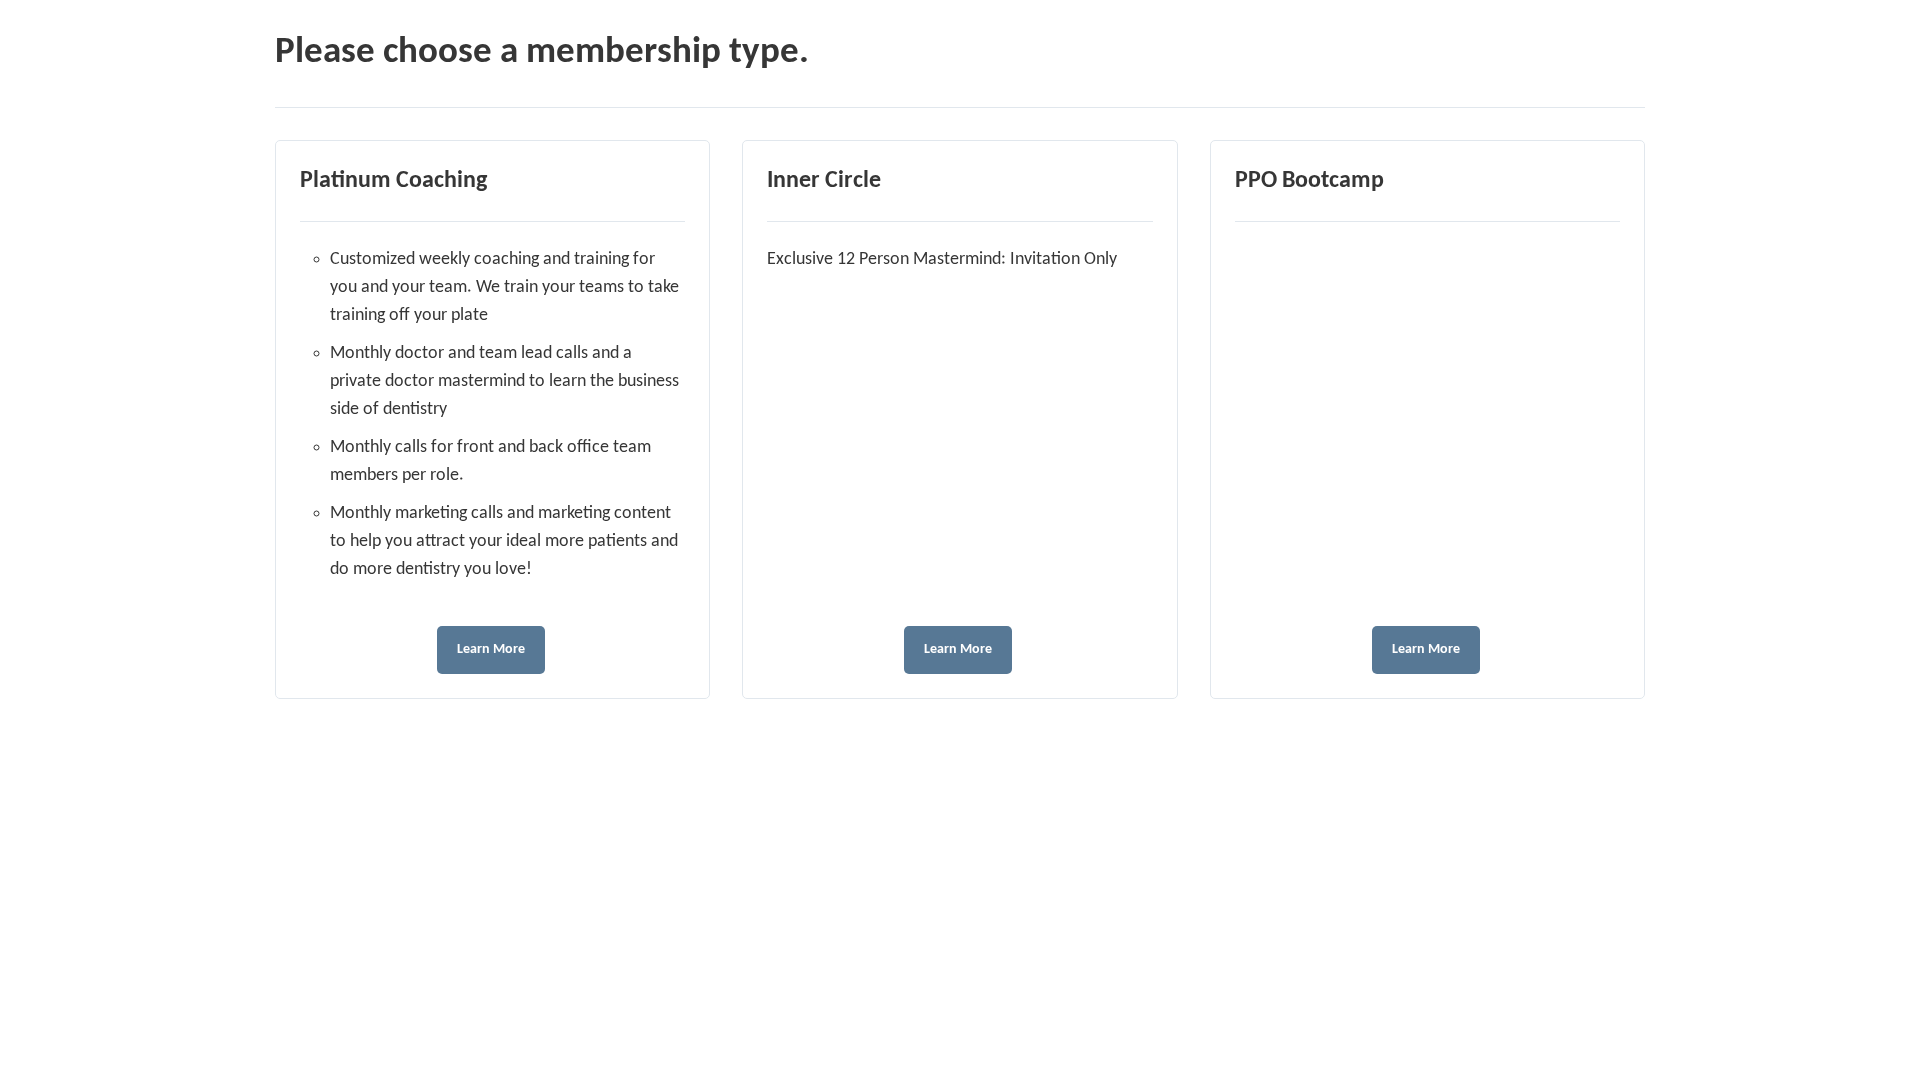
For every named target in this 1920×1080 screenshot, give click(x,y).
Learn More (491, 649)
